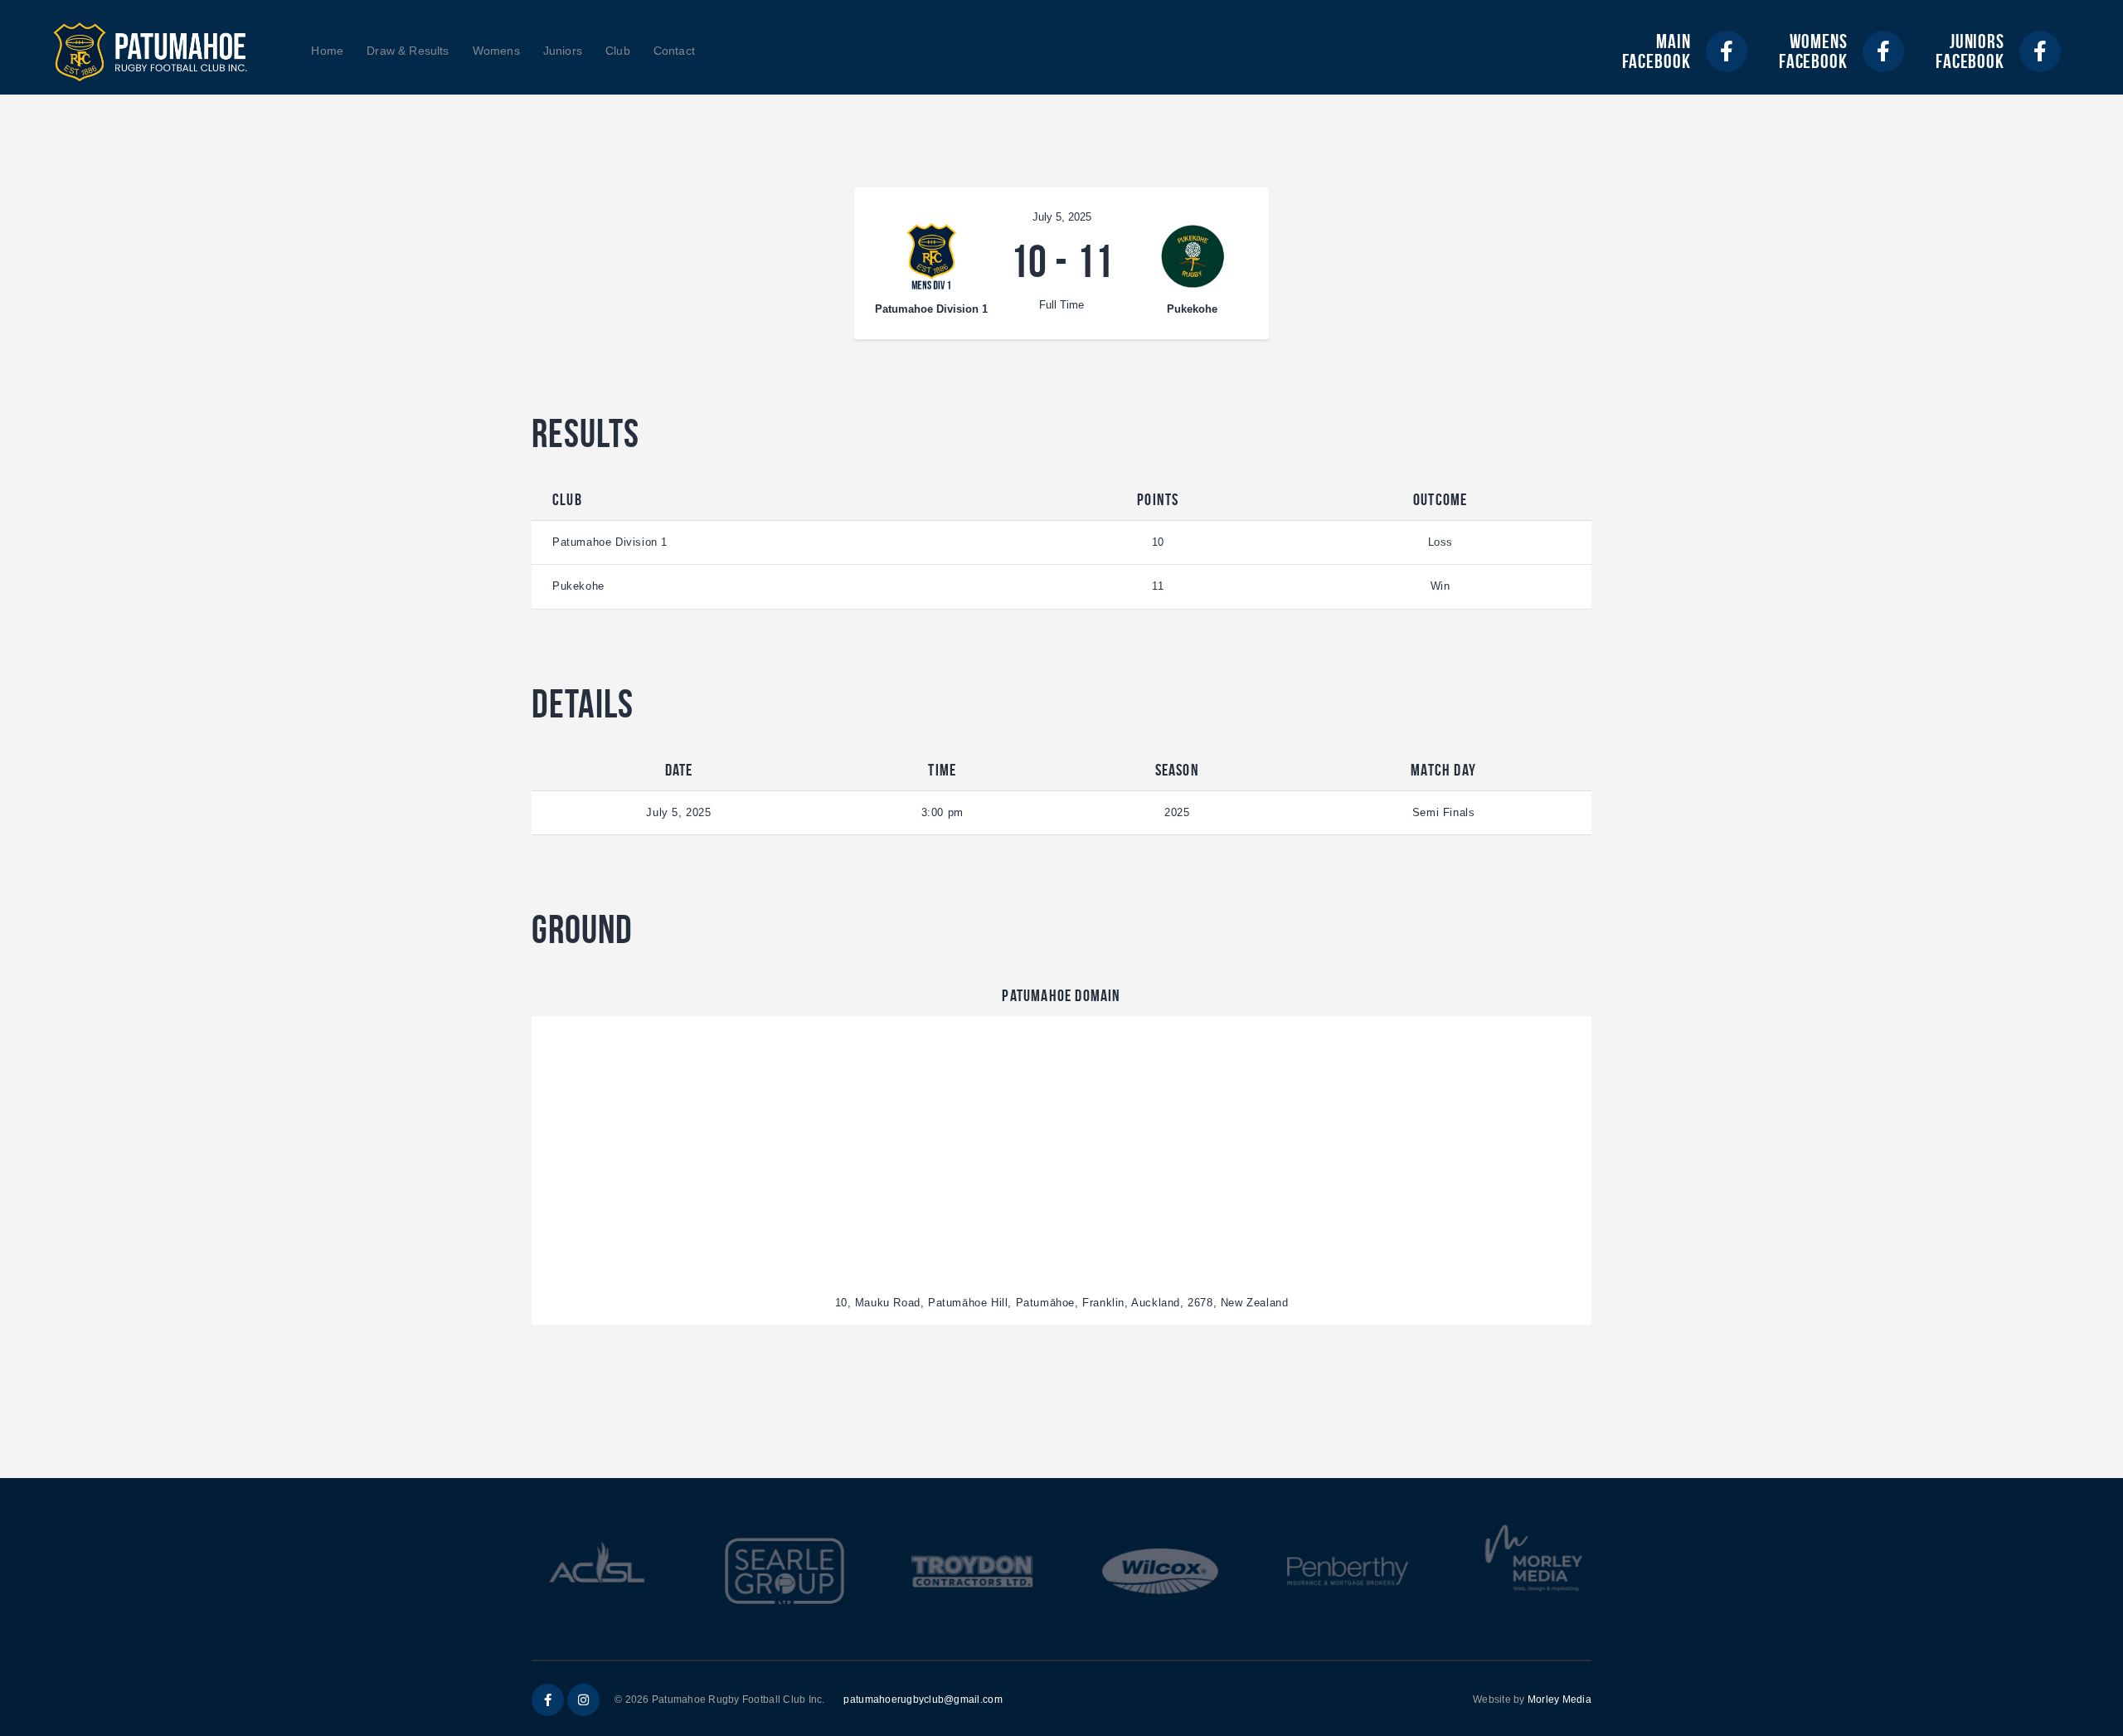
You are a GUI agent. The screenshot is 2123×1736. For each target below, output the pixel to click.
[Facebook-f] (1727, 51)
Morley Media (1559, 1700)
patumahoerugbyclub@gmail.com (923, 1700)
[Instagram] (583, 1700)
